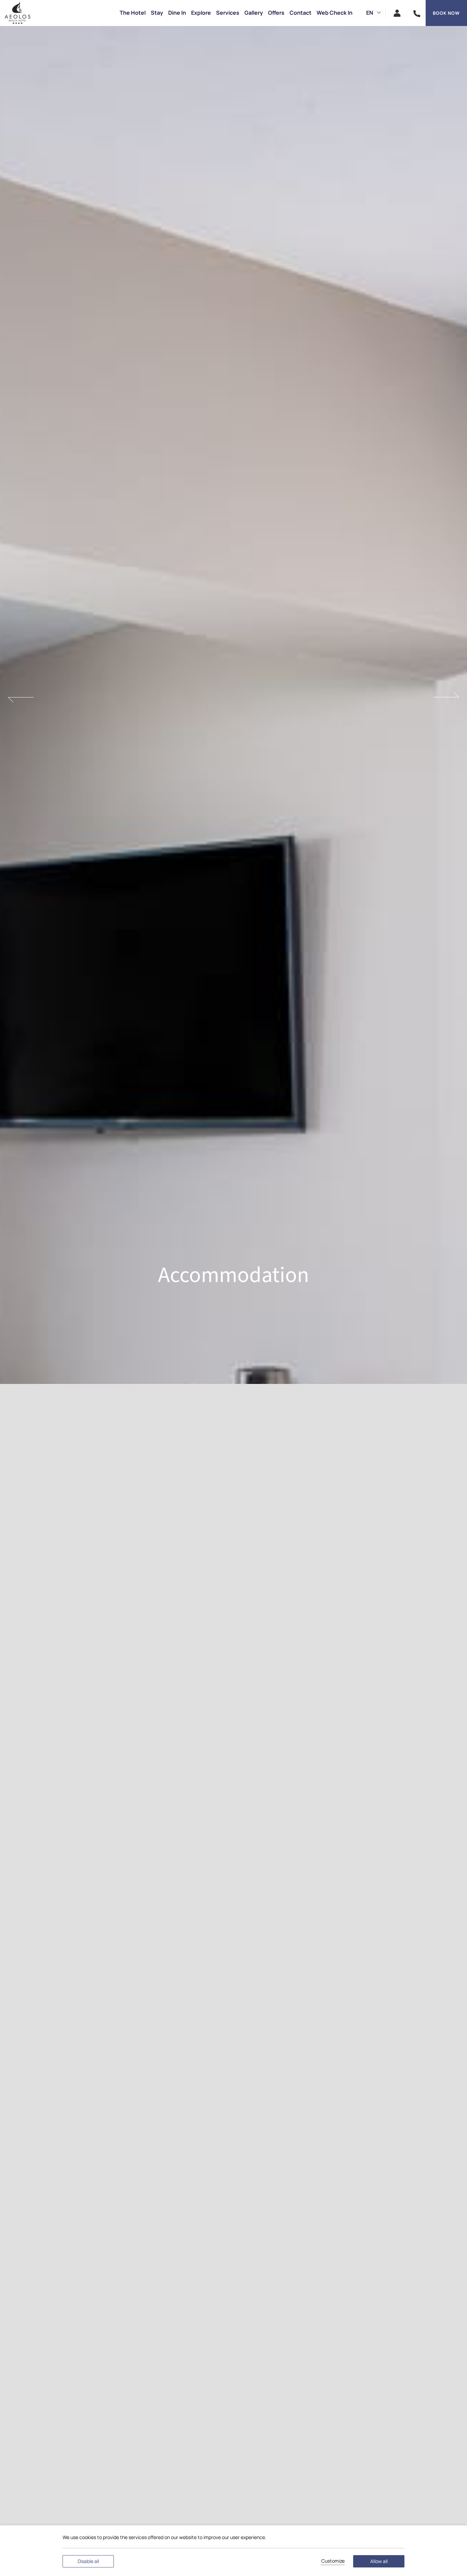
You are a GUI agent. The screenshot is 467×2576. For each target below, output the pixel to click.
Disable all (88, 2561)
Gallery (254, 13)
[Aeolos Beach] (17, 13)
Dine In (177, 13)
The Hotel (133, 13)
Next (446, 697)
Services (228, 13)
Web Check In (335, 13)
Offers (276, 13)
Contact (301, 13)
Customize (333, 2561)
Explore (201, 13)
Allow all (379, 2561)
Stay (157, 13)
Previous (21, 697)
